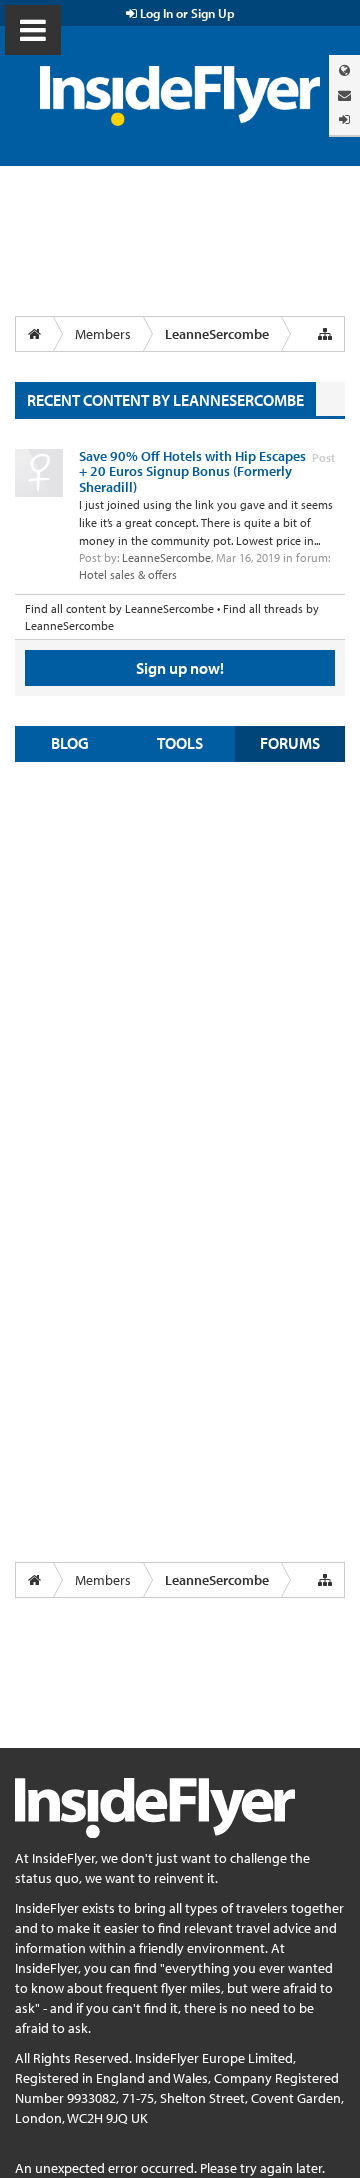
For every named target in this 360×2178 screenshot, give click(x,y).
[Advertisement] (180, 962)
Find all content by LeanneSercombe (119, 608)
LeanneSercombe (166, 557)
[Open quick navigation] (325, 334)
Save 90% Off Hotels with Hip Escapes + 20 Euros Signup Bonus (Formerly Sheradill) (192, 471)
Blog (70, 743)
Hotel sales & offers (128, 574)
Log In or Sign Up (186, 13)
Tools (180, 743)
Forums (290, 743)
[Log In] (344, 119)
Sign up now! (180, 668)
